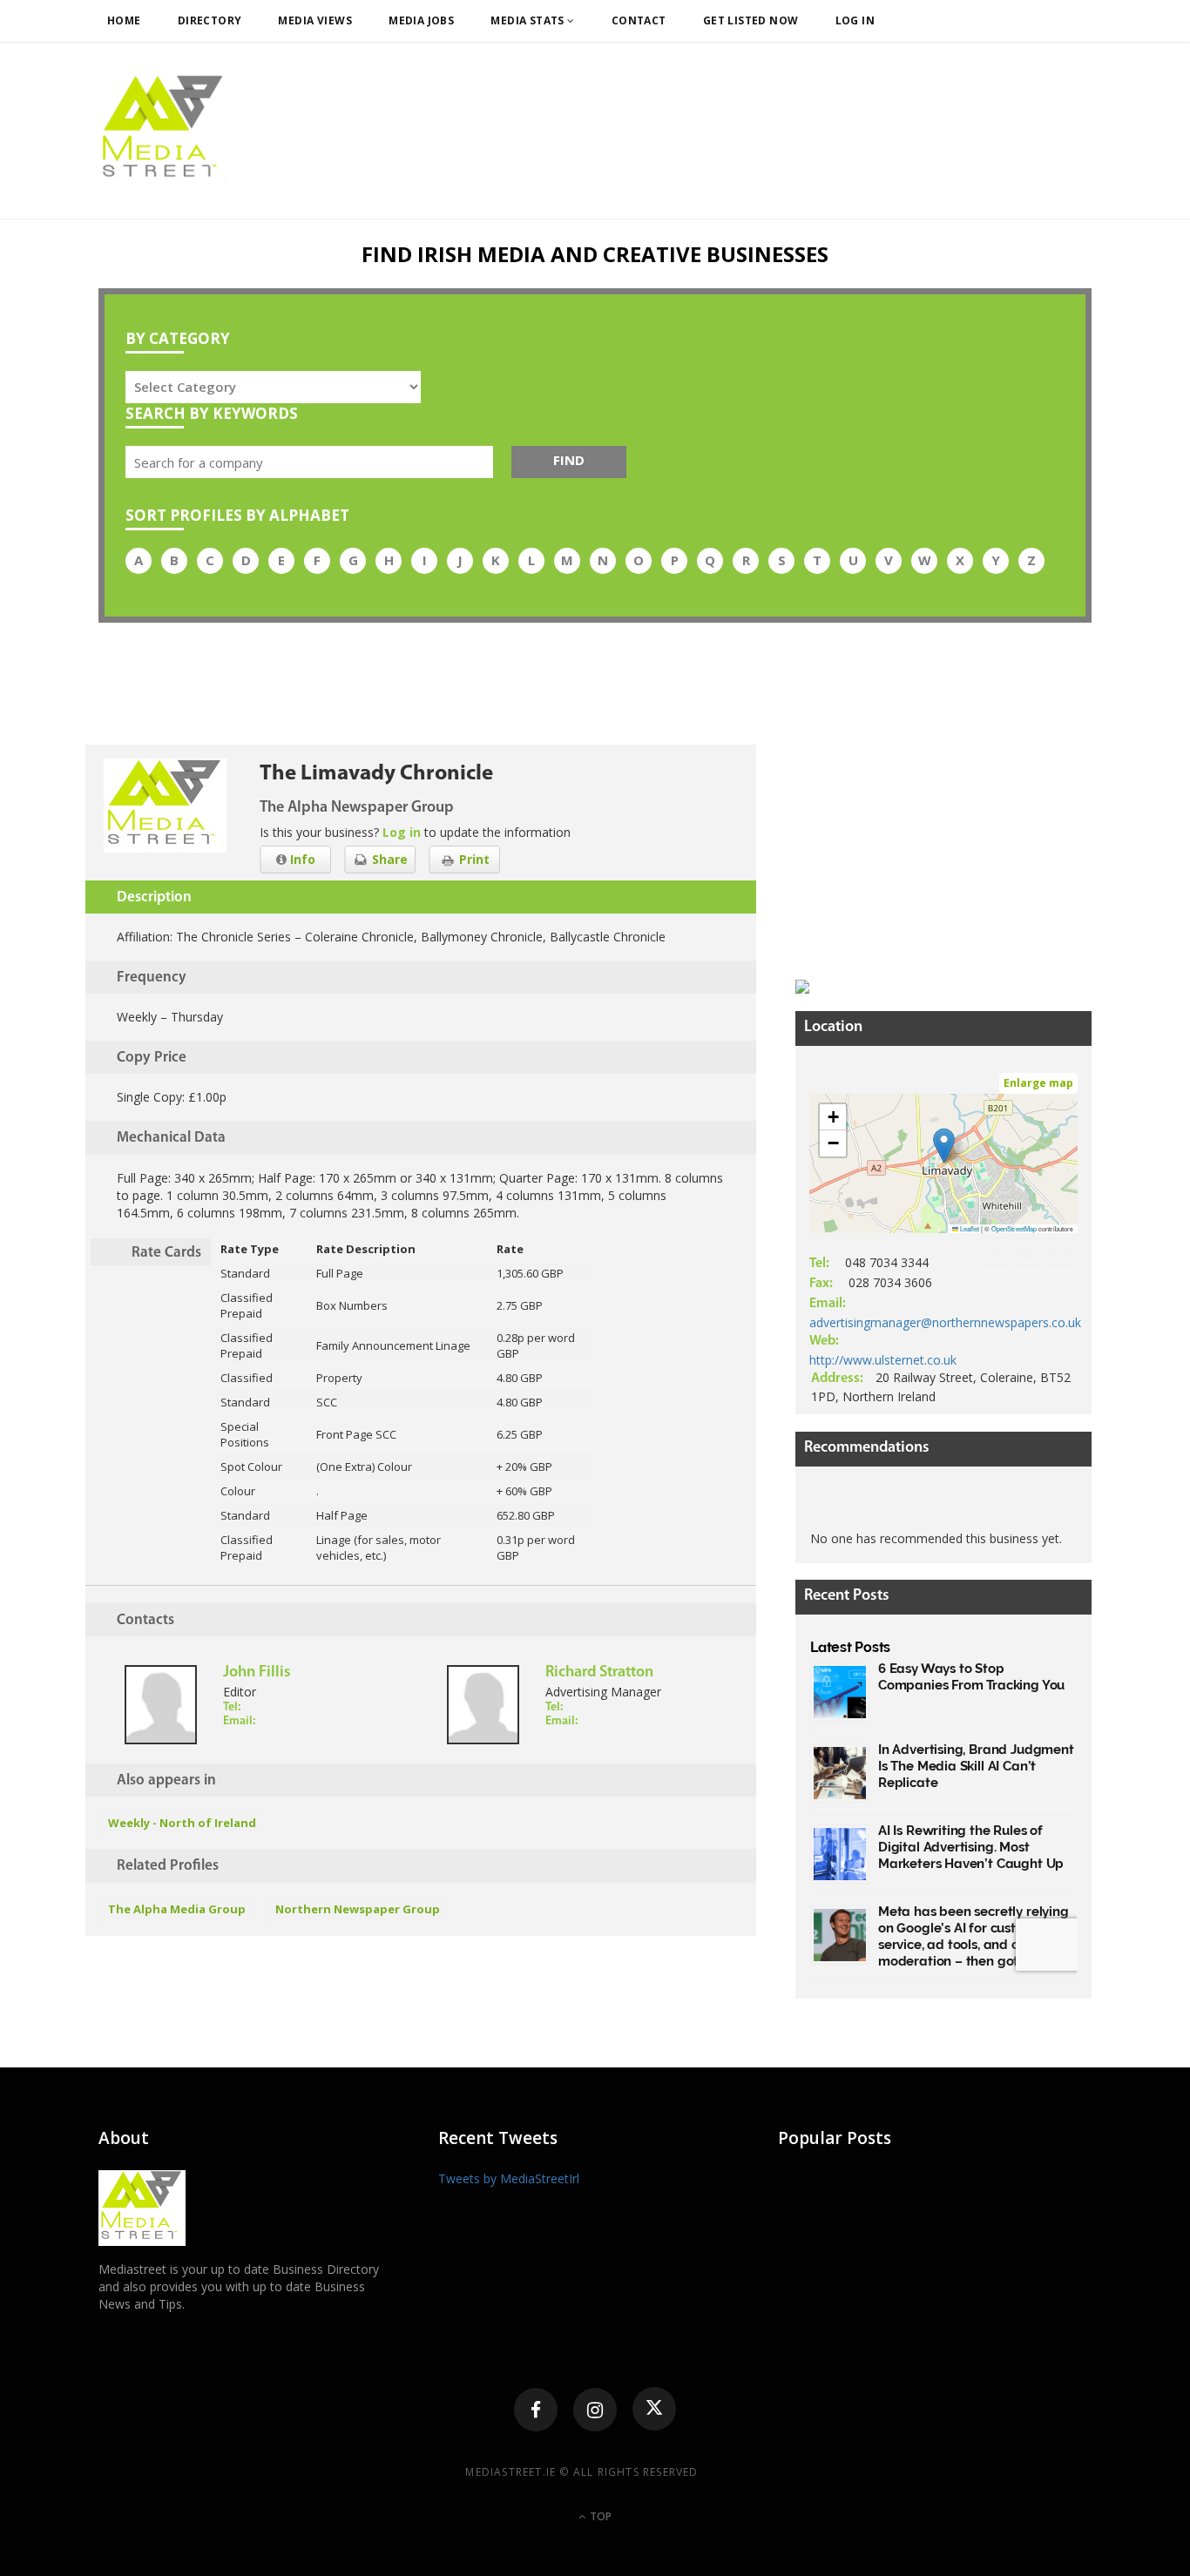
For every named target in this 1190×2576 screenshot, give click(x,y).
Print (473, 859)
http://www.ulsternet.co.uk (883, 1360)
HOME (124, 20)
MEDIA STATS (529, 20)
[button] (944, 1146)
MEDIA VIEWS (315, 20)
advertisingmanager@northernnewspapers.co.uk (945, 1322)
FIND (569, 460)
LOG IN (855, 20)
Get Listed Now (751, 20)
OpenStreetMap (1014, 1228)
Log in (402, 832)
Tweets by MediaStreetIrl (509, 2178)
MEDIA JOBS (421, 20)
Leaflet (969, 1228)
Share (388, 859)
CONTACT (639, 20)
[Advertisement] (926, 853)
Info (301, 859)
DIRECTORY (210, 20)
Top (599, 2516)
